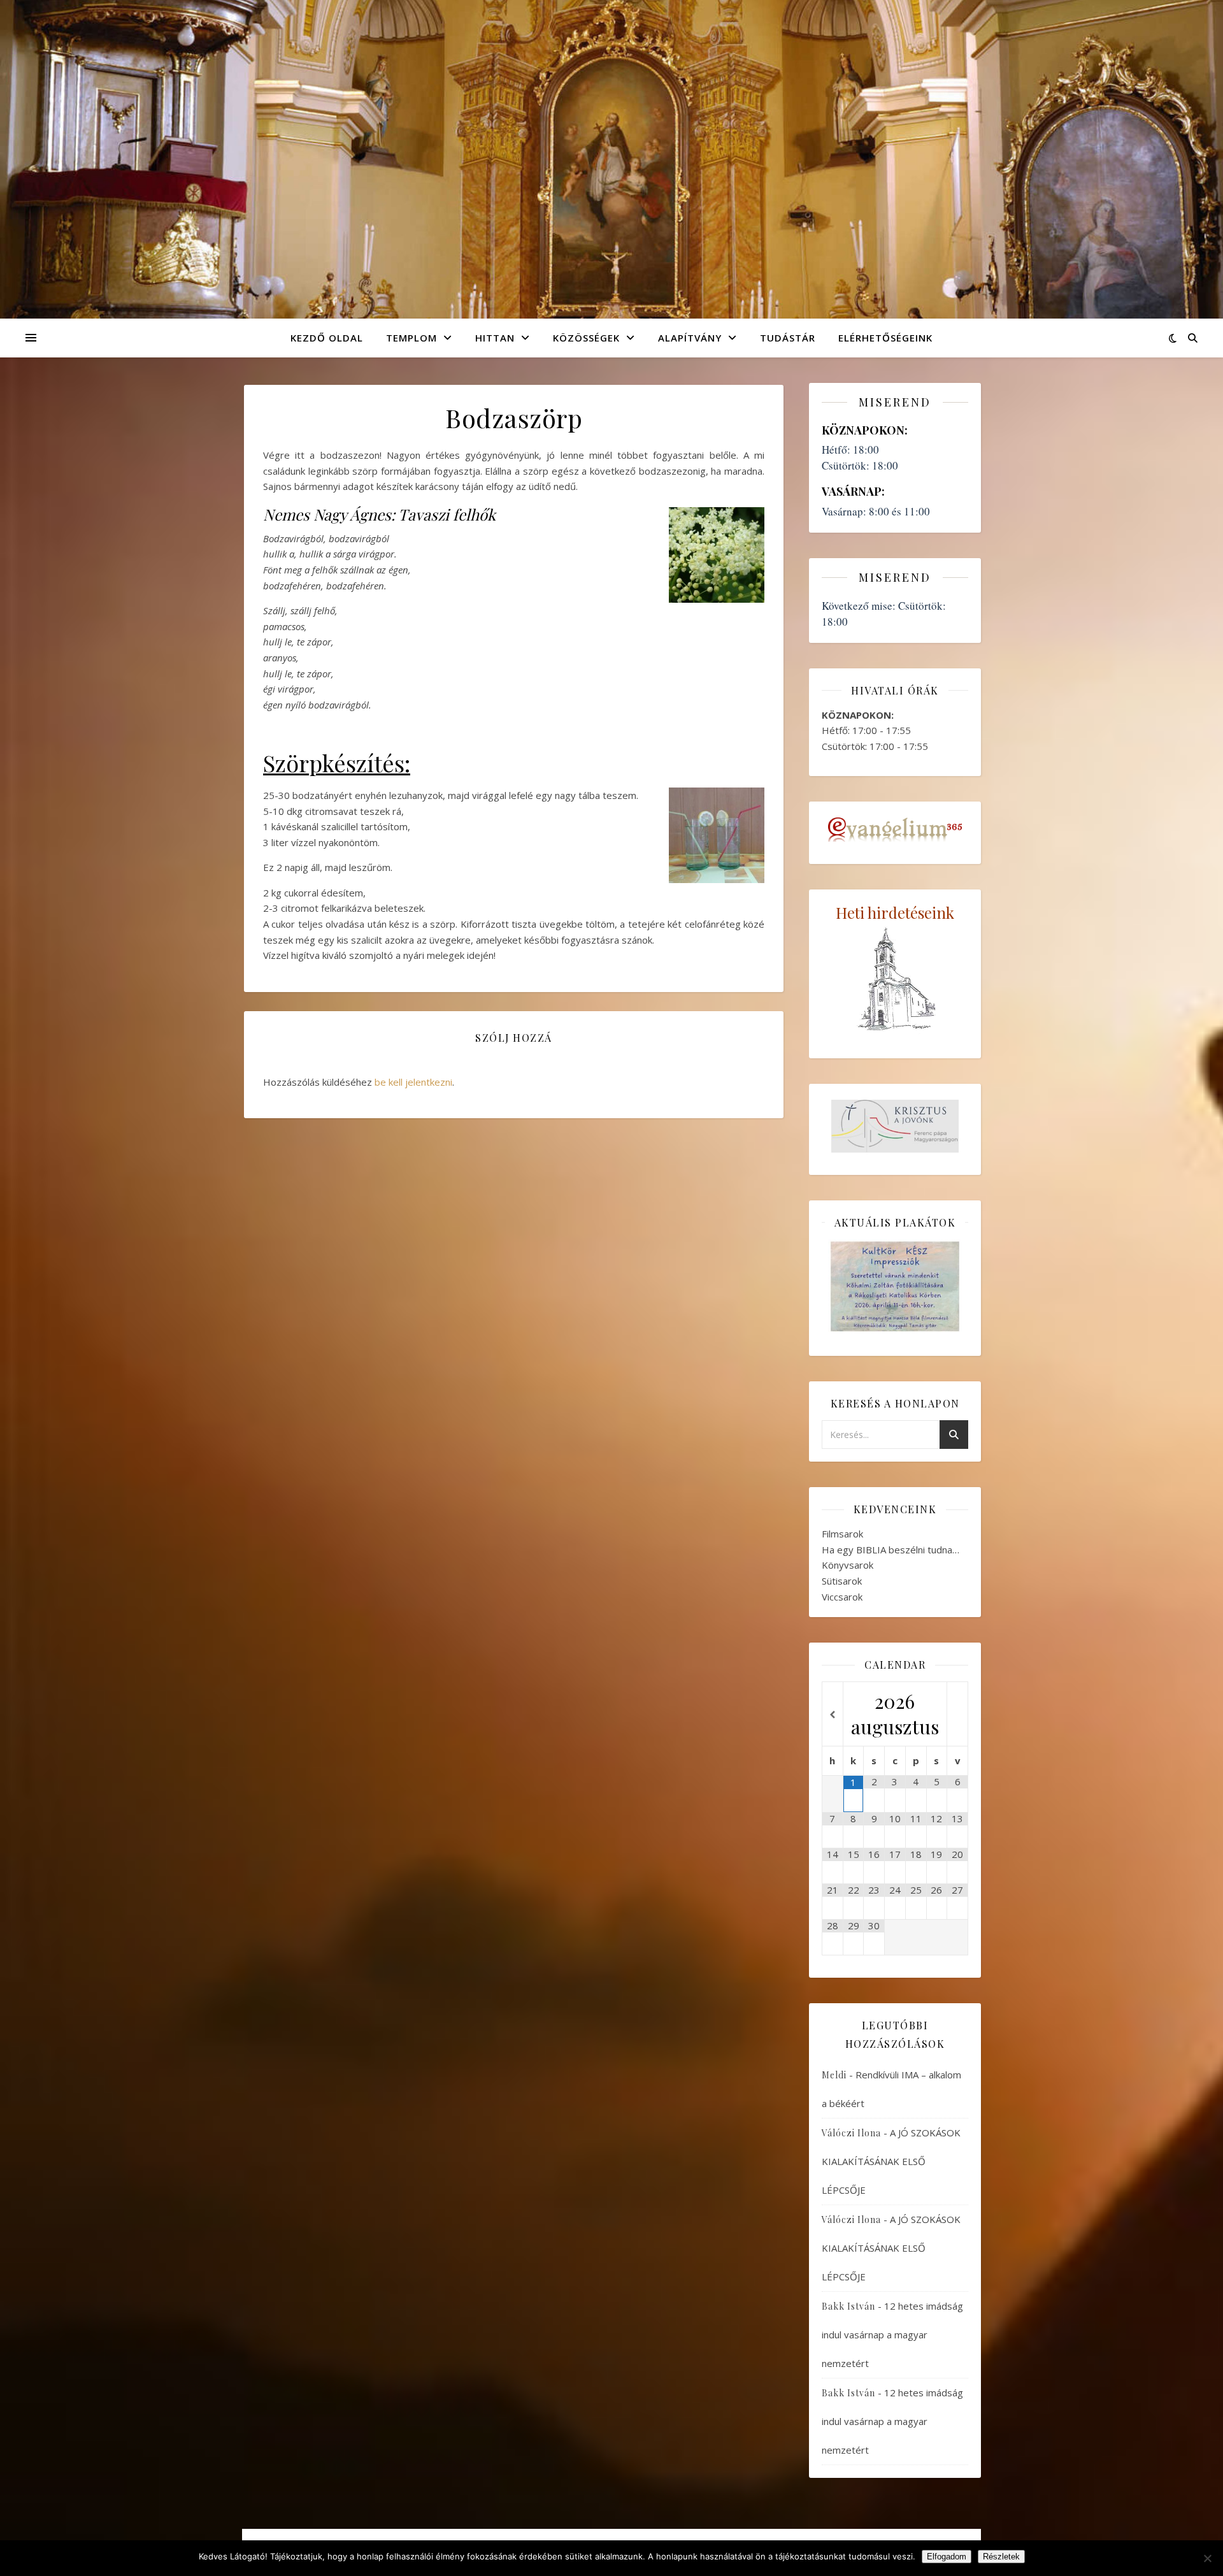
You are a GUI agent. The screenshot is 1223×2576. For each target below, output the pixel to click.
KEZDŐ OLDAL (327, 338)
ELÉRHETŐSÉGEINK (885, 338)
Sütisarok (842, 1581)
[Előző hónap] (833, 1715)
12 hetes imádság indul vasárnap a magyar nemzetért (892, 2335)
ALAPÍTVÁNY (690, 338)
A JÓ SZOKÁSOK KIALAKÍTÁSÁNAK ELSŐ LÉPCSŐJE (891, 2161)
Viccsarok (842, 1597)
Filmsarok (842, 1534)
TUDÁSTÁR (788, 338)
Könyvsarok (848, 1565)
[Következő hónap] (957, 1715)
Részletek (1001, 2557)
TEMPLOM (411, 338)
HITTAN (495, 338)
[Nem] (1207, 2558)
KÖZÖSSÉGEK (586, 338)
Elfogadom (947, 2557)
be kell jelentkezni (413, 1082)
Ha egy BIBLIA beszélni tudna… (890, 1550)
